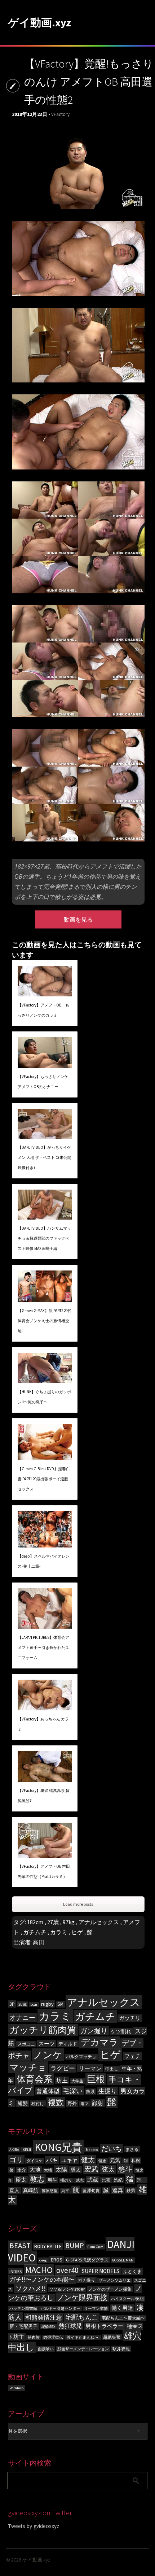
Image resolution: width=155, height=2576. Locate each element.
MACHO (39, 2270)
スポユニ (26, 2044)
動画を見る (78, 919)
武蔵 (93, 2180)
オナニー (22, 2017)
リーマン (90, 2068)
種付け (38, 2103)
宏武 (91, 2169)
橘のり (66, 2180)
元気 (115, 2160)
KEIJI (27, 2150)
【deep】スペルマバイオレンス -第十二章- (44, 1561)
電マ (84, 2104)
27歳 (53, 1922)
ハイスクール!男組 (127, 2299)
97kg (69, 1922)
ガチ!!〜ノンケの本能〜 (42, 2280)
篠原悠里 (50, 2191)
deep (43, 2260)
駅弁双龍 (121, 2349)
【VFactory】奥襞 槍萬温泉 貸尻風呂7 (44, 1796)
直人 (14, 2190)
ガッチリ (130, 2018)
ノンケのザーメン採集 (110, 2289)
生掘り (108, 2091)
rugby (47, 2004)
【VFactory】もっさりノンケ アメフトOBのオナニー (43, 1082)
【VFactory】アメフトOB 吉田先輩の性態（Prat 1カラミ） (44, 1871)
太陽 (61, 2169)
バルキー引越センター (61, 2309)
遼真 (118, 2190)
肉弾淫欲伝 (53, 2337)
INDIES (15, 2271)
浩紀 (118, 2180)
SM (60, 2004)
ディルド (68, 2044)
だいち (112, 2148)
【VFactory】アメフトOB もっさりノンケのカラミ (43, 1010)
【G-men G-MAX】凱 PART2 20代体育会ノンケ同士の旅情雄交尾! (45, 1321)
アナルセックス (99, 1922)
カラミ (59, 1932)
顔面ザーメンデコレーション (83, 2349)
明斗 (52, 2180)
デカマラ (99, 2042)
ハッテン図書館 (23, 2309)
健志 (102, 2161)
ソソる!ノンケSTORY (67, 2289)
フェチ (132, 2056)
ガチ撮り (87, 2280)
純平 (65, 2191)
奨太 (76, 2170)
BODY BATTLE (48, 2246)
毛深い (73, 2091)
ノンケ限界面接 (82, 2297)
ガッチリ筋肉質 (43, 2030)
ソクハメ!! (31, 2288)
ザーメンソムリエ (115, 2280)
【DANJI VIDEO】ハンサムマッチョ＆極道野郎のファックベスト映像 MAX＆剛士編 (44, 1238)
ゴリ (16, 2160)
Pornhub (16, 2388)
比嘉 (106, 2180)
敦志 (37, 2179)
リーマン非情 (96, 2309)
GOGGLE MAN (123, 2260)
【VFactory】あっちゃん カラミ (43, 1724)
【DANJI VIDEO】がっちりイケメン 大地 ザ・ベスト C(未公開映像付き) (45, 1157)
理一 (142, 2180)
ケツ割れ (121, 2031)
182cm (35, 1922)
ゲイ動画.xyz (39, 22)
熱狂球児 (70, 2326)
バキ (52, 2160)
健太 (88, 2160)
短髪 (23, 2103)
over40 (67, 2270)
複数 (56, 2102)
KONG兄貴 (58, 2147)
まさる (132, 2149)
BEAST (20, 2246)
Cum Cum (96, 2247)
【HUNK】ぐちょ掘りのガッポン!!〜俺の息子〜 (44, 1397)
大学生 (77, 2081)
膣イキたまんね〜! (83, 2337)
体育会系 (35, 2079)
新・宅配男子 (23, 2326)
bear (34, 2004)
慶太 (21, 2180)
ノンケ (48, 2055)
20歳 (23, 2004)
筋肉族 (34, 2337)
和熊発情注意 (44, 2317)
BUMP (75, 2245)
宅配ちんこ (82, 2317)
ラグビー (63, 2068)
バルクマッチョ (81, 2057)
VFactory (60, 114)
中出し (112, 2069)
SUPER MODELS (101, 2271)
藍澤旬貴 (91, 2190)
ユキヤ (69, 2160)
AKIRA (14, 2150)
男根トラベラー (104, 2326)
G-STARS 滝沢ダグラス (87, 2260)
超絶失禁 (112, 2337)
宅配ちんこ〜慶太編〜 (123, 2318)
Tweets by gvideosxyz (34, 2526)
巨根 (96, 2079)
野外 (72, 2103)
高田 (39, 1942)
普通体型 (48, 2091)
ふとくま (132, 2271)
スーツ (47, 2044)
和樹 (136, 2161)
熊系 (90, 2092)
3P (12, 2004)
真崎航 (31, 2190)
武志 (80, 2180)
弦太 (108, 2169)
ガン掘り (94, 2031)
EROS (57, 2260)
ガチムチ (35, 1932)
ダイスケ (35, 2161)
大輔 (48, 2170)
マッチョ (28, 2067)
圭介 (22, 2170)
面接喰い (46, 2349)
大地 (35, 2170)
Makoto (92, 2150)
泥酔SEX (48, 2327)
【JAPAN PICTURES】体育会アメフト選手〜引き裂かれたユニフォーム (43, 1648)
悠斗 (125, 2169)
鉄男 (131, 2190)
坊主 (62, 2080)
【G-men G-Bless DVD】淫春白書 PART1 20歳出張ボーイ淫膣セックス (44, 1479)
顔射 (98, 2103)
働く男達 (122, 2308)
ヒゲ (77, 1932)
